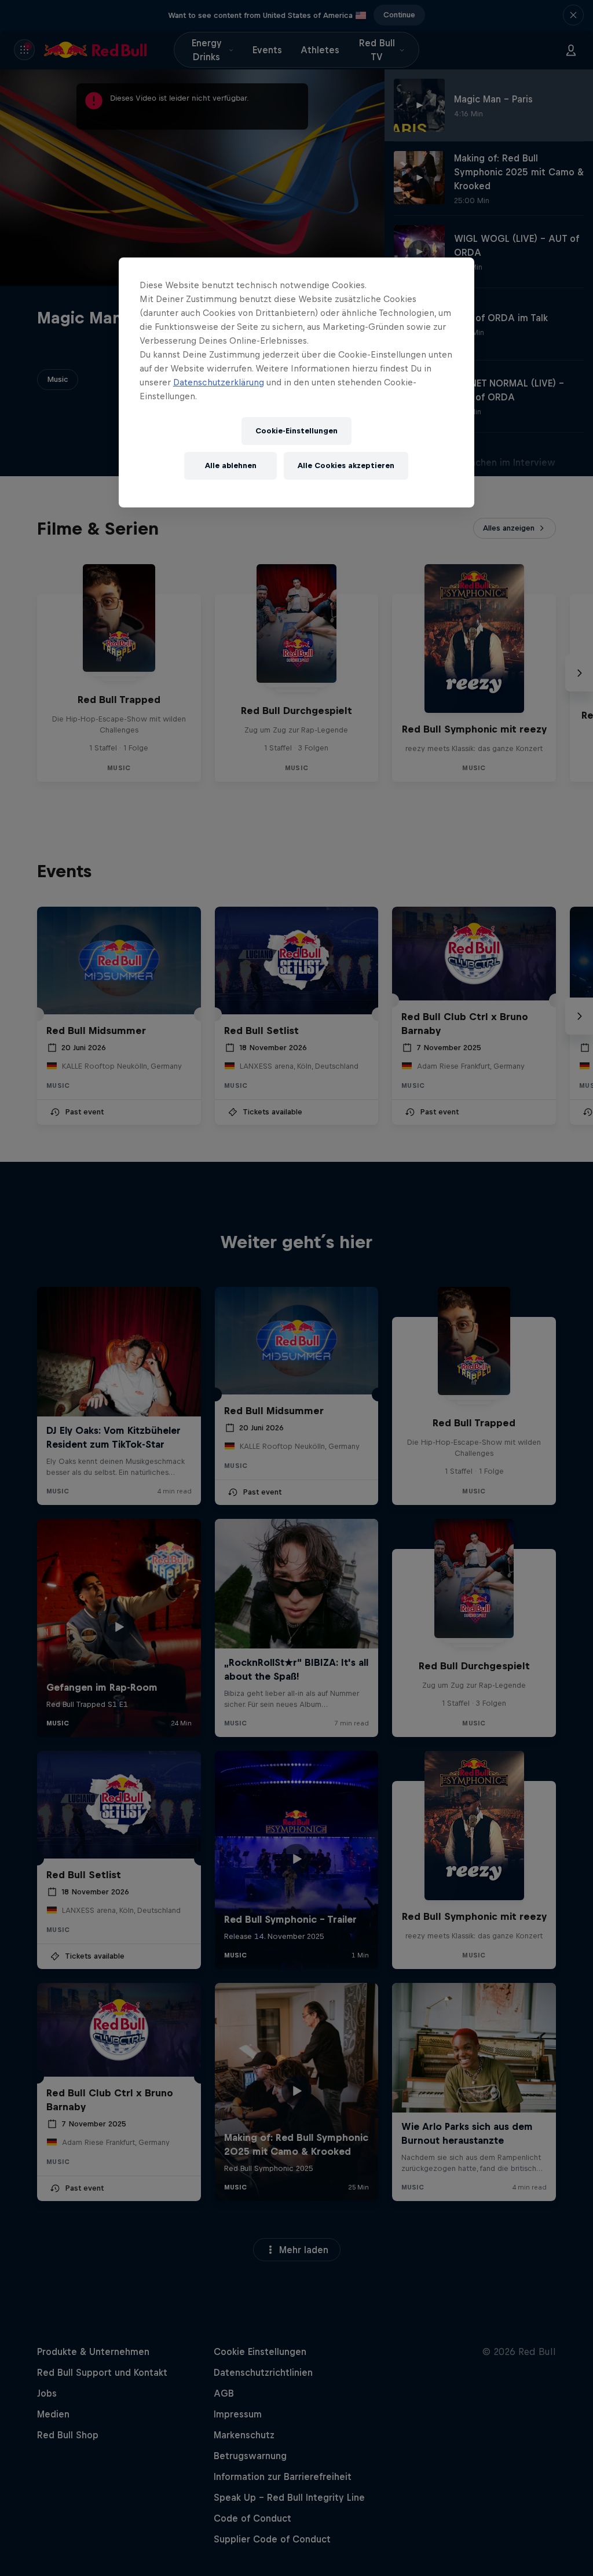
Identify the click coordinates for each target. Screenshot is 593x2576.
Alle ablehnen (231, 465)
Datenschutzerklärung (219, 382)
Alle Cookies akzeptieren (346, 465)
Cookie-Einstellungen (296, 431)
